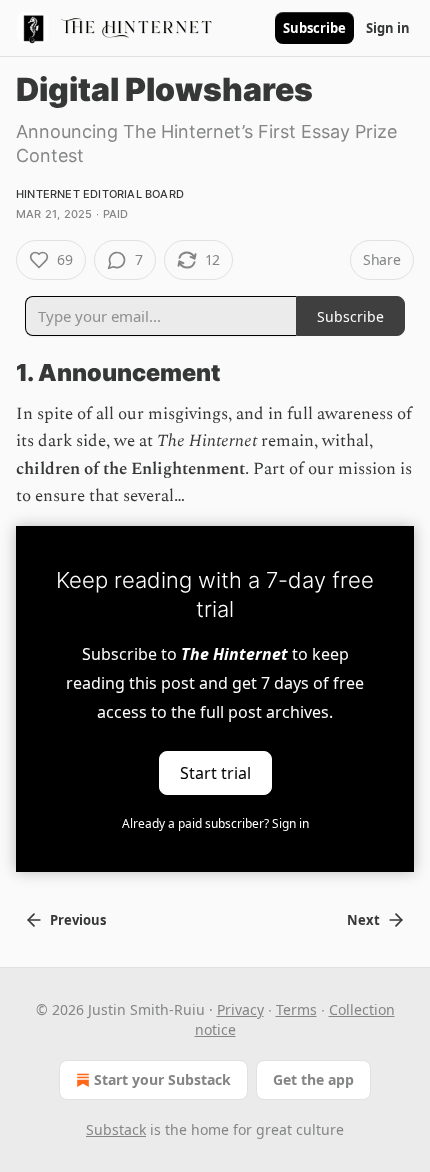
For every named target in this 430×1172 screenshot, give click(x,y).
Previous (78, 920)
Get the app (313, 1079)
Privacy (240, 1009)
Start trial (215, 772)
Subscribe (314, 28)
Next (363, 920)
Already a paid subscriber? (215, 823)
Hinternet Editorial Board (100, 194)
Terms (296, 1009)
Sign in (388, 28)
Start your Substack (162, 1079)
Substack (116, 1129)
